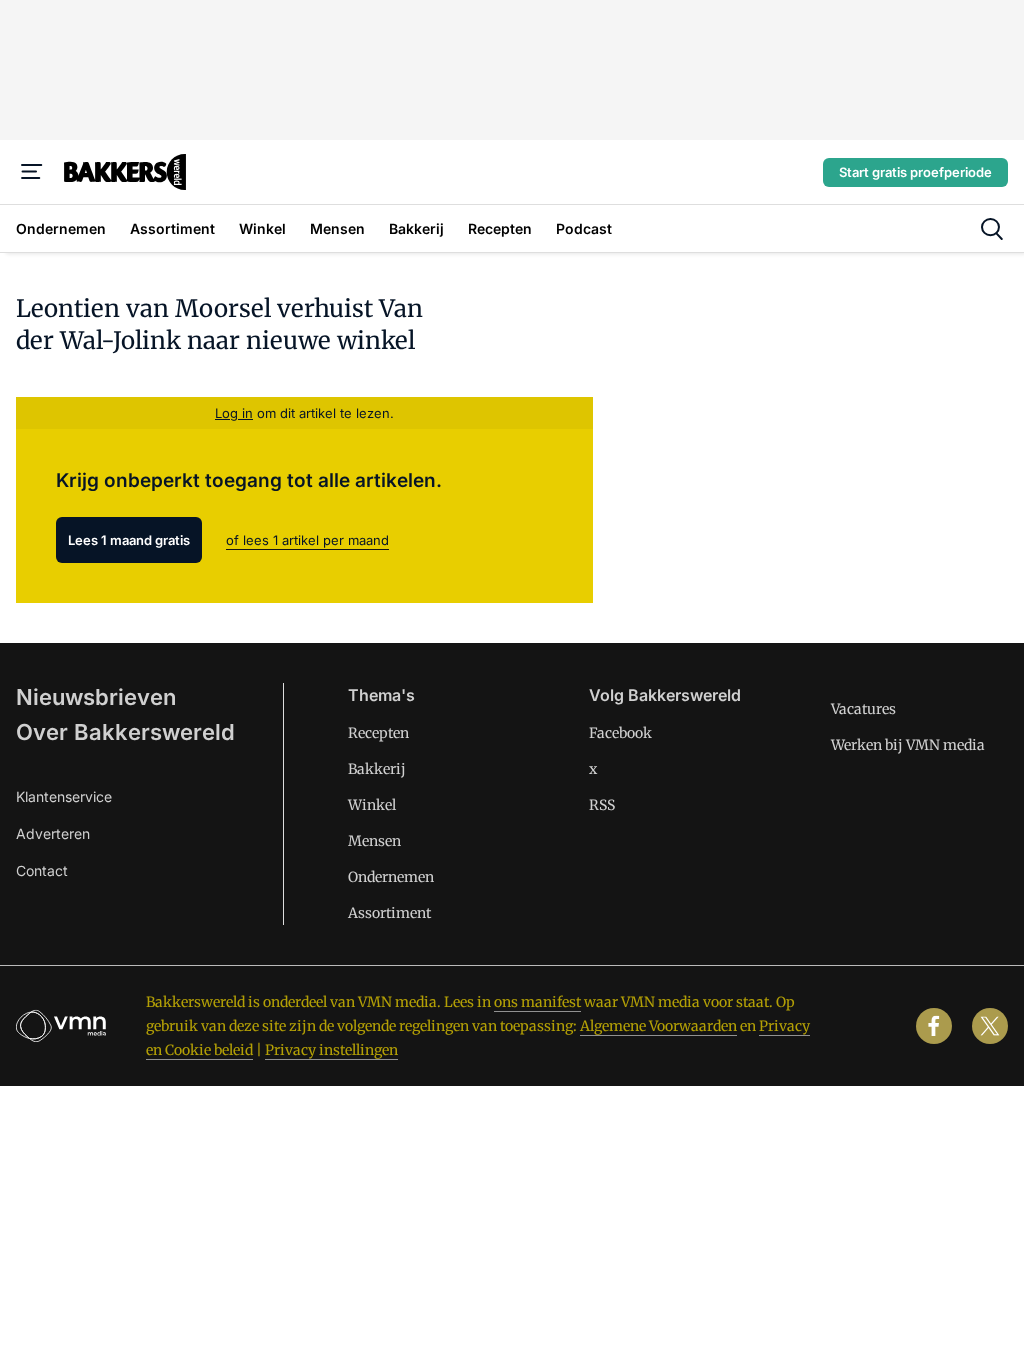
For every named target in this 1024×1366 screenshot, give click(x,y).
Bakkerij (377, 769)
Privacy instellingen (331, 1050)
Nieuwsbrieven (96, 697)
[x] (990, 1026)
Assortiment (389, 913)
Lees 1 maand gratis (129, 540)
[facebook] (934, 1026)
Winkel (372, 805)
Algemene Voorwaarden (658, 1026)
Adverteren (53, 833)
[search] (992, 229)
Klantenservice (64, 796)
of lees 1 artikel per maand (307, 540)
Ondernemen (391, 877)
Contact (42, 870)
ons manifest (537, 1002)
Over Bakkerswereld (125, 732)
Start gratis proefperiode (915, 172)
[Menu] (32, 172)
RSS (602, 805)
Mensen (374, 841)
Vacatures (863, 709)
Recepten (378, 733)
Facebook (620, 733)
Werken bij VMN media (908, 745)
